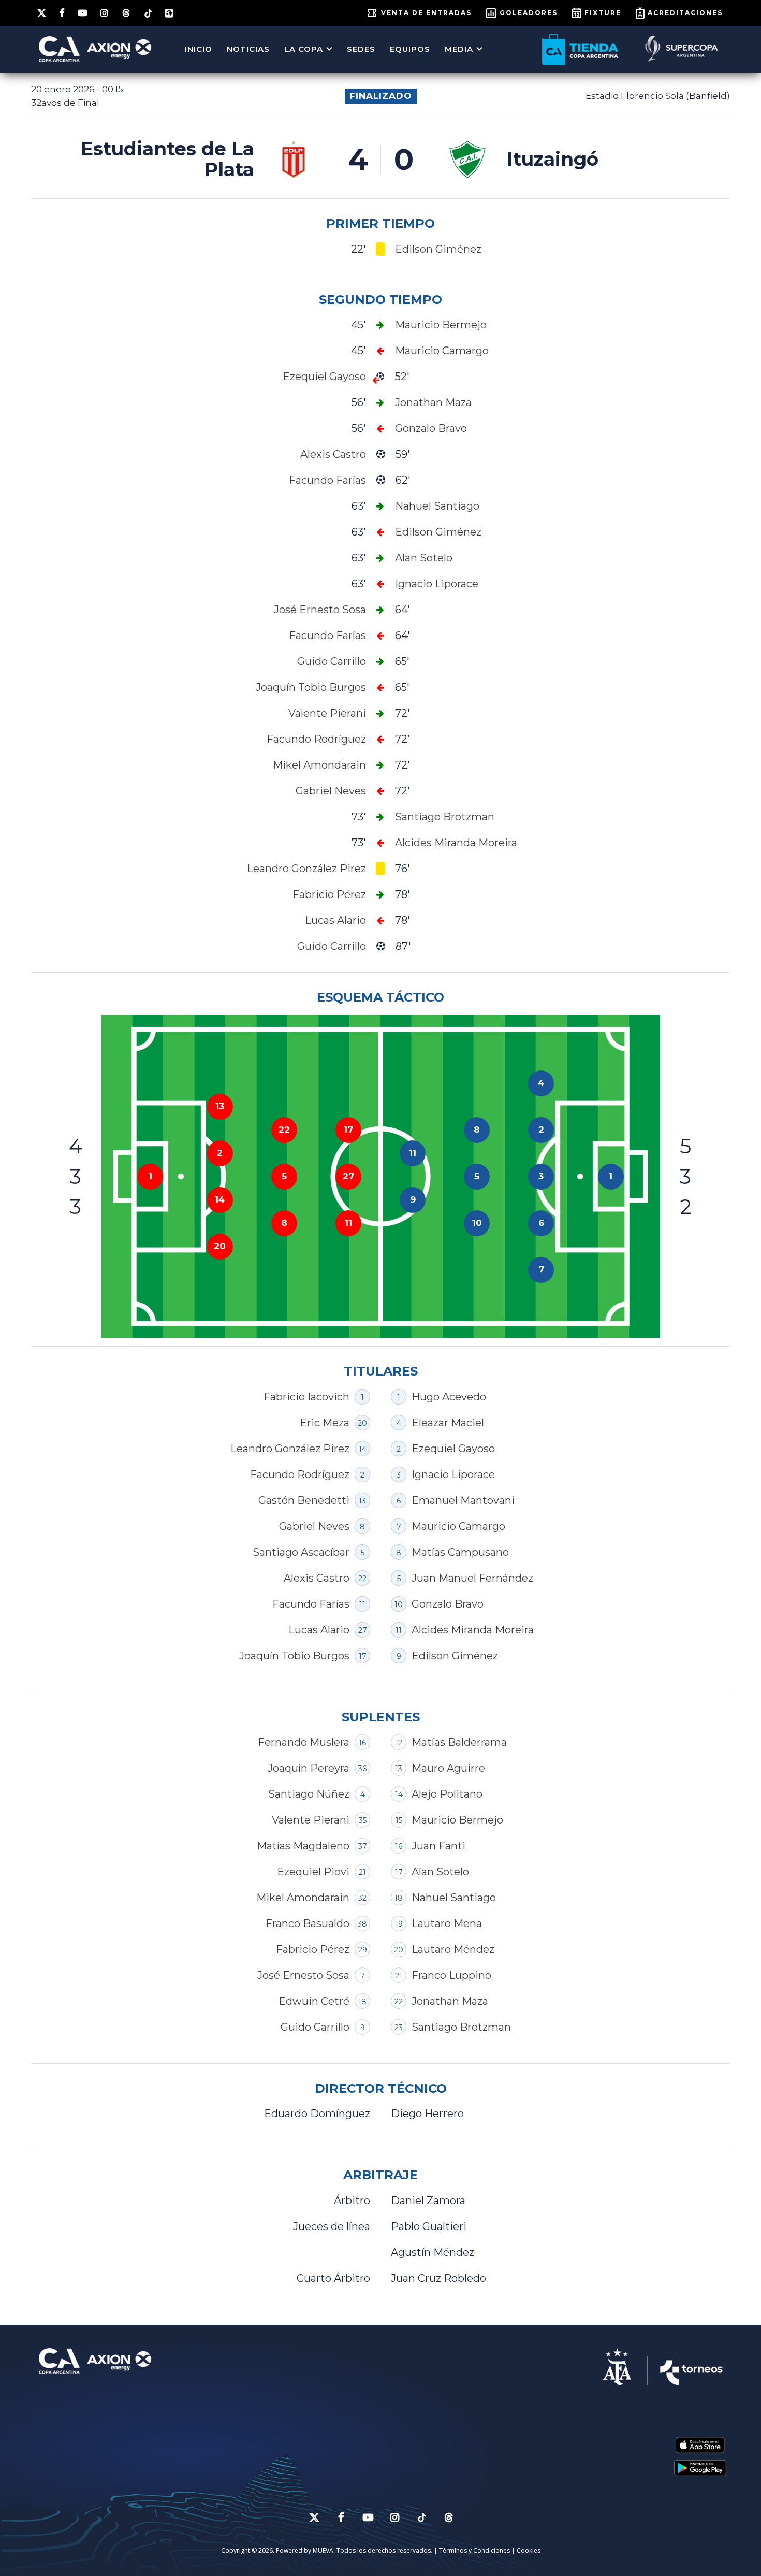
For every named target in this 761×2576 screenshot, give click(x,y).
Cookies (529, 2550)
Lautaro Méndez (453, 1949)
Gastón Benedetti (304, 1500)
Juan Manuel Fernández (472, 1578)
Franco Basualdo (308, 1923)
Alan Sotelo (440, 1872)
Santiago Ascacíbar (301, 1552)
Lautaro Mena (447, 1923)
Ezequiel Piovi (313, 1872)
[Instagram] (105, 13)
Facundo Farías (311, 1604)
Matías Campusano (460, 1552)
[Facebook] (63, 13)
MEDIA (459, 49)
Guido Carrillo (315, 2027)
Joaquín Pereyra (309, 1768)
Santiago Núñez (309, 1794)
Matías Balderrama (459, 1742)
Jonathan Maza (450, 2001)
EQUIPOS (410, 49)
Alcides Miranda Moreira (473, 1630)
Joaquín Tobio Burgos (294, 1656)
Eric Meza (325, 1423)
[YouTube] (83, 13)
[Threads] (127, 13)
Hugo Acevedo (449, 1397)
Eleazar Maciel (448, 1423)
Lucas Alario (319, 1630)
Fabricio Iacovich (306, 1397)
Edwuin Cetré (314, 2001)
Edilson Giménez (455, 1656)
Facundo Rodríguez (300, 1474)
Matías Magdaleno (303, 1846)
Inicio (199, 49)
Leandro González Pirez (290, 1449)
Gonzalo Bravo (448, 1604)
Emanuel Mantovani (463, 1500)
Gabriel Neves (314, 1526)
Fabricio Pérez (313, 1949)
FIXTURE (603, 13)
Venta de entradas (426, 13)
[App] (169, 13)
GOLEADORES (529, 13)
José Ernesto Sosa (303, 1975)
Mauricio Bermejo (457, 1820)
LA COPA (304, 49)
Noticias (248, 49)
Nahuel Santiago (454, 1898)
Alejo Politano (447, 1794)
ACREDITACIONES (685, 13)
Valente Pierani (311, 1820)
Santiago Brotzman (461, 2027)
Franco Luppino (451, 1975)
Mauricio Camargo (458, 1526)
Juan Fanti (438, 1846)
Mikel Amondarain (303, 1898)
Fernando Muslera (304, 1742)
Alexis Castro (317, 1578)
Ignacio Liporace (453, 1474)
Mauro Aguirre (448, 1768)
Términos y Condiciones (474, 2550)
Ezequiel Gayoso (453, 1449)
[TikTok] (148, 12)
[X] (42, 13)
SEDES (361, 49)
